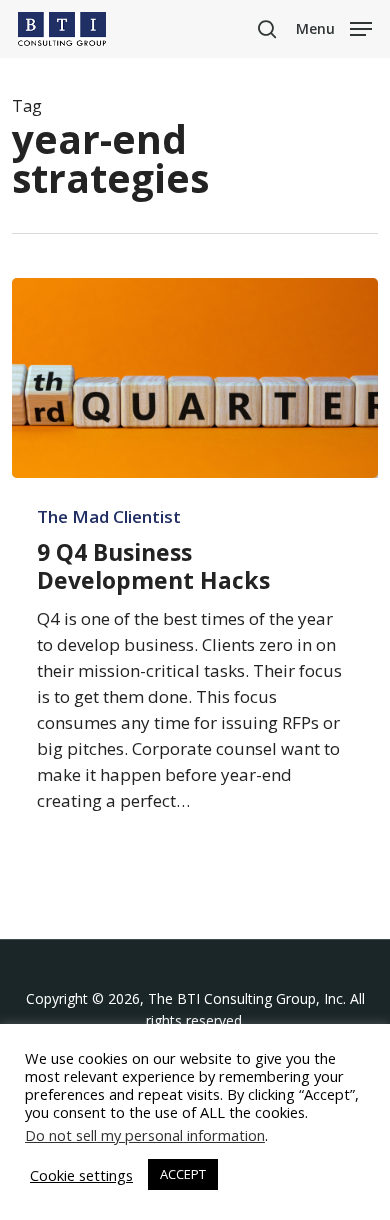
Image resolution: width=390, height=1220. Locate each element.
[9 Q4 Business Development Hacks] (195, 378)
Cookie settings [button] (81, 1175)
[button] (334, 27)
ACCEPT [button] (183, 1174)
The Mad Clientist (109, 517)
